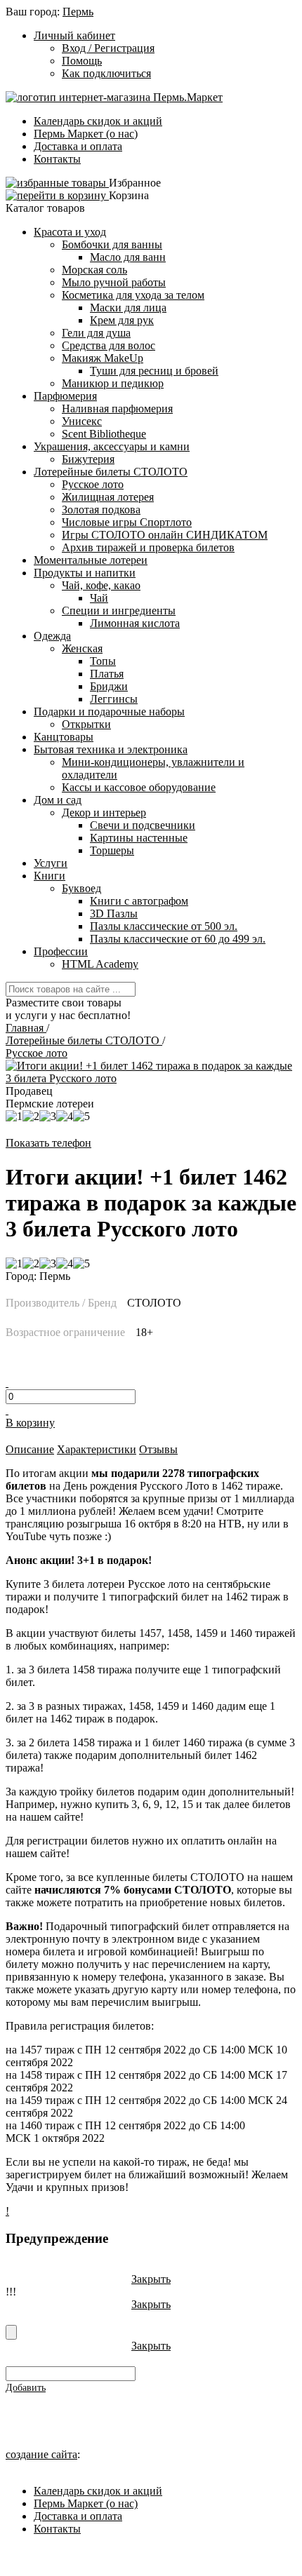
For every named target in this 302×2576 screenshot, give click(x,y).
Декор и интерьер (104, 812)
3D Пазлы (114, 913)
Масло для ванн (128, 257)
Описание (30, 1449)
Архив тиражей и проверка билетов (148, 547)
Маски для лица (128, 308)
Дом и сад (58, 800)
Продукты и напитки (85, 573)
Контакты (57, 159)
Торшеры (112, 850)
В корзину (30, 1423)
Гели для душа (96, 333)
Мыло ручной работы (114, 282)
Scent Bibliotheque (104, 434)
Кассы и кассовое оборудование (139, 787)
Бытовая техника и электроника (111, 749)
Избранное (135, 183)
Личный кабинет (74, 35)
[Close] (11, 2332)
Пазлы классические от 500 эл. (164, 926)
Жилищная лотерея (108, 497)
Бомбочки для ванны (112, 244)
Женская (82, 648)
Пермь (78, 12)
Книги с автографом (139, 901)
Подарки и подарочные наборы (109, 712)
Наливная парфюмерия (117, 409)
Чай (99, 598)
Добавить (26, 2388)
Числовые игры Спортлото (127, 522)
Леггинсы (114, 699)
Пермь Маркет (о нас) (86, 134)
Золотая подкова (101, 510)
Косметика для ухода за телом (133, 295)
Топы (103, 661)
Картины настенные (139, 838)
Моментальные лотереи (91, 560)
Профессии (61, 951)
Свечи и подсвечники (143, 825)
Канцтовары (64, 737)
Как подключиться (106, 73)
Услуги (51, 863)
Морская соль (94, 270)
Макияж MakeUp (103, 358)
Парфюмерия (65, 396)
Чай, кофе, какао (101, 585)
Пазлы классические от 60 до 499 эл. (178, 939)
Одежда (52, 636)
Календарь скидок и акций (98, 121)
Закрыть (151, 2279)
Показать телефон (48, 1143)
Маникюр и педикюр (113, 383)
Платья (107, 674)
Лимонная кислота (135, 623)
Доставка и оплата (78, 146)
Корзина (129, 195)
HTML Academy (100, 964)
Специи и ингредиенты (119, 611)
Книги (50, 876)
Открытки (86, 724)
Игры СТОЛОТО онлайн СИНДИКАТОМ (165, 535)
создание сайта (41, 2454)
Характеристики (97, 1449)
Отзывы (158, 1449)
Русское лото (93, 484)
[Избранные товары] (57, 183)
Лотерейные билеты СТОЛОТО (111, 472)
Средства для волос (109, 345)
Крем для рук (122, 320)
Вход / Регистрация (108, 48)
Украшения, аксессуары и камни (112, 446)
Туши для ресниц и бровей (154, 371)
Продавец (29, 1091)
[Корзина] (57, 195)
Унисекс (82, 421)
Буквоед (81, 888)
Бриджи (109, 686)
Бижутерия (88, 459)
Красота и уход (70, 232)
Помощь (82, 61)
